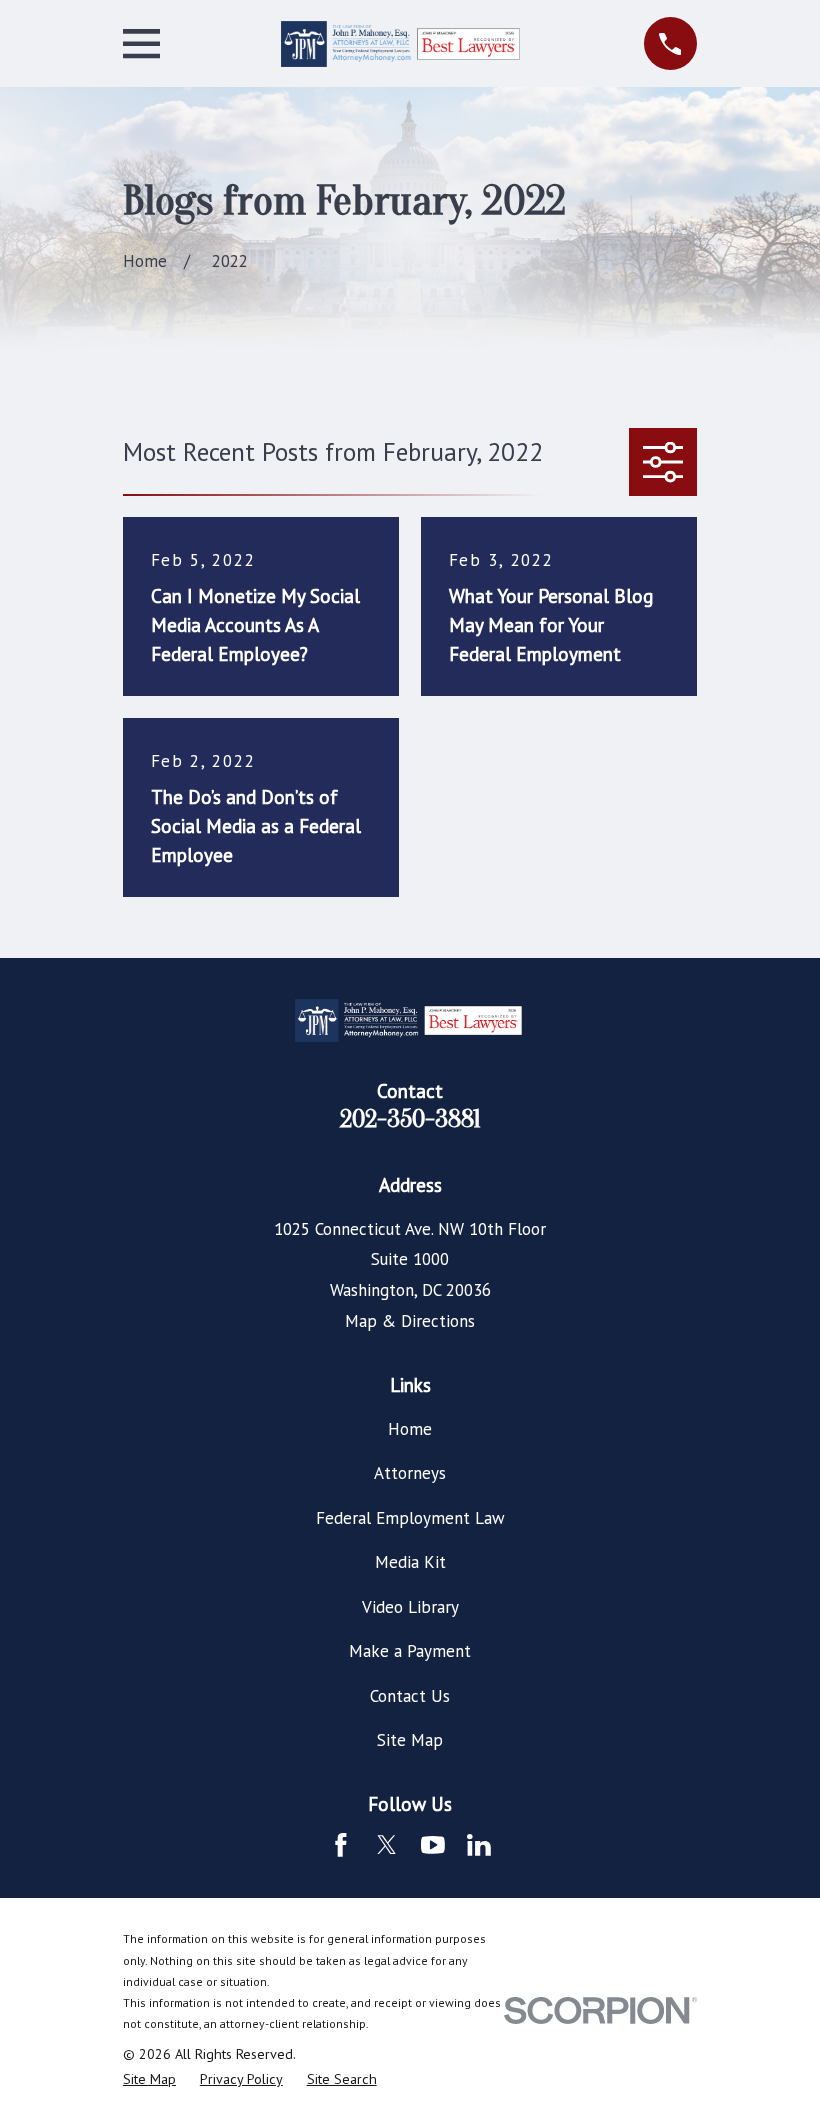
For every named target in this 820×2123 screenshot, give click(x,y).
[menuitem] (149, 2080)
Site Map (410, 1740)
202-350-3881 (410, 1119)
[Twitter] (387, 1845)
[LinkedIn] (479, 1845)
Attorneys (410, 1473)
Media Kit (410, 1562)
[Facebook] (341, 1845)
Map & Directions (410, 1321)
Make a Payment (410, 1651)
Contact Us (410, 1696)
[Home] (401, 44)
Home (410, 1429)
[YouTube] (433, 1845)
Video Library (410, 1607)
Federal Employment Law (410, 1518)
